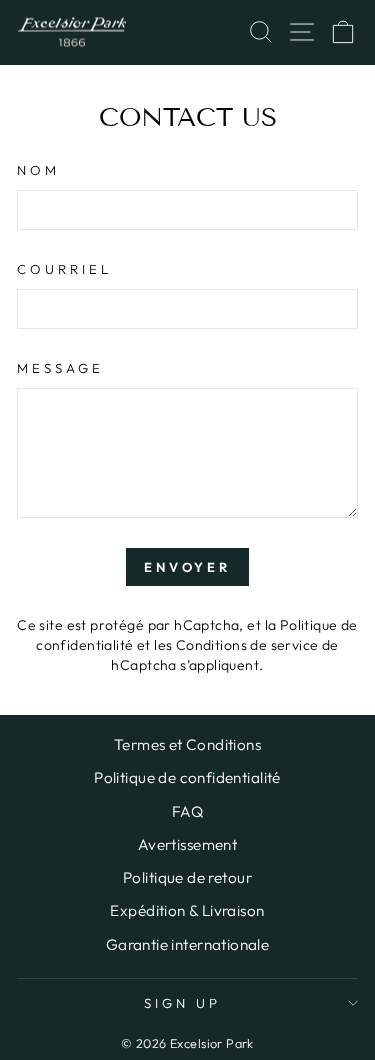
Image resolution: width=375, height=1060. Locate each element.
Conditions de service (247, 645)
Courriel (64, 269)
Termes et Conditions (187, 744)
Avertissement (187, 844)
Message (60, 368)
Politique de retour (187, 877)
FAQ (187, 811)
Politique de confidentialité (187, 777)
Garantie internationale (188, 944)
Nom (38, 170)
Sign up (182, 1003)
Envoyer (187, 567)
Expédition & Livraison (187, 910)
